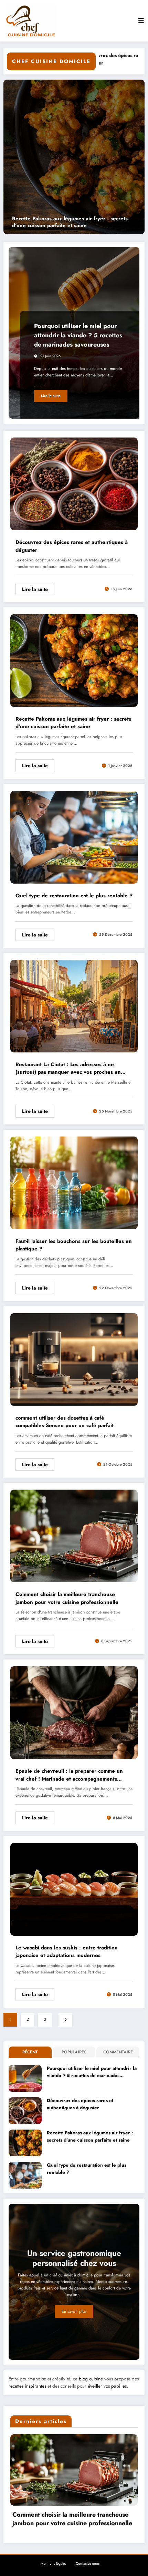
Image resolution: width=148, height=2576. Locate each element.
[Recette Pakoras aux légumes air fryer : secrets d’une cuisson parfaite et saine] (74, 660)
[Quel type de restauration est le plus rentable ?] (74, 837)
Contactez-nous (88, 2563)
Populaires (74, 2052)
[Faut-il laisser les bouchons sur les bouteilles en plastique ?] (74, 1182)
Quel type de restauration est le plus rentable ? (74, 896)
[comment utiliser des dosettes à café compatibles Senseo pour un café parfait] (74, 1359)
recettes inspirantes (27, 2386)
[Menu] (141, 21)
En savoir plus (74, 2311)
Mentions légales (53, 2563)
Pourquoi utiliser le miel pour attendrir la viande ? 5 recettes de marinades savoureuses (81, 222)
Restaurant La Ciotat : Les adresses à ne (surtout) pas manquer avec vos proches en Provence (68, 1068)
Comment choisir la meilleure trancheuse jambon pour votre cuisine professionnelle (67, 1598)
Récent (30, 2052)
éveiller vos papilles (107, 2386)
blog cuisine (91, 2379)
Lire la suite (51, 396)
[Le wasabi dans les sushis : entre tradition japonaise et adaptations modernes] (74, 1889)
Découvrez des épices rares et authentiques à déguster (72, 546)
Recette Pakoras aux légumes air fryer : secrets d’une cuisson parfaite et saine (73, 723)
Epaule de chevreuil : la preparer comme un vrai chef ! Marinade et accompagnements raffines (69, 1775)
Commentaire (118, 2052)
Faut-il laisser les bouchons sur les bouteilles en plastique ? (74, 1245)
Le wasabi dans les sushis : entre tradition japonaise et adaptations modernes (67, 1952)
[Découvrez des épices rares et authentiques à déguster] (74, 483)
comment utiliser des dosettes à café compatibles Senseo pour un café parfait (65, 1422)
